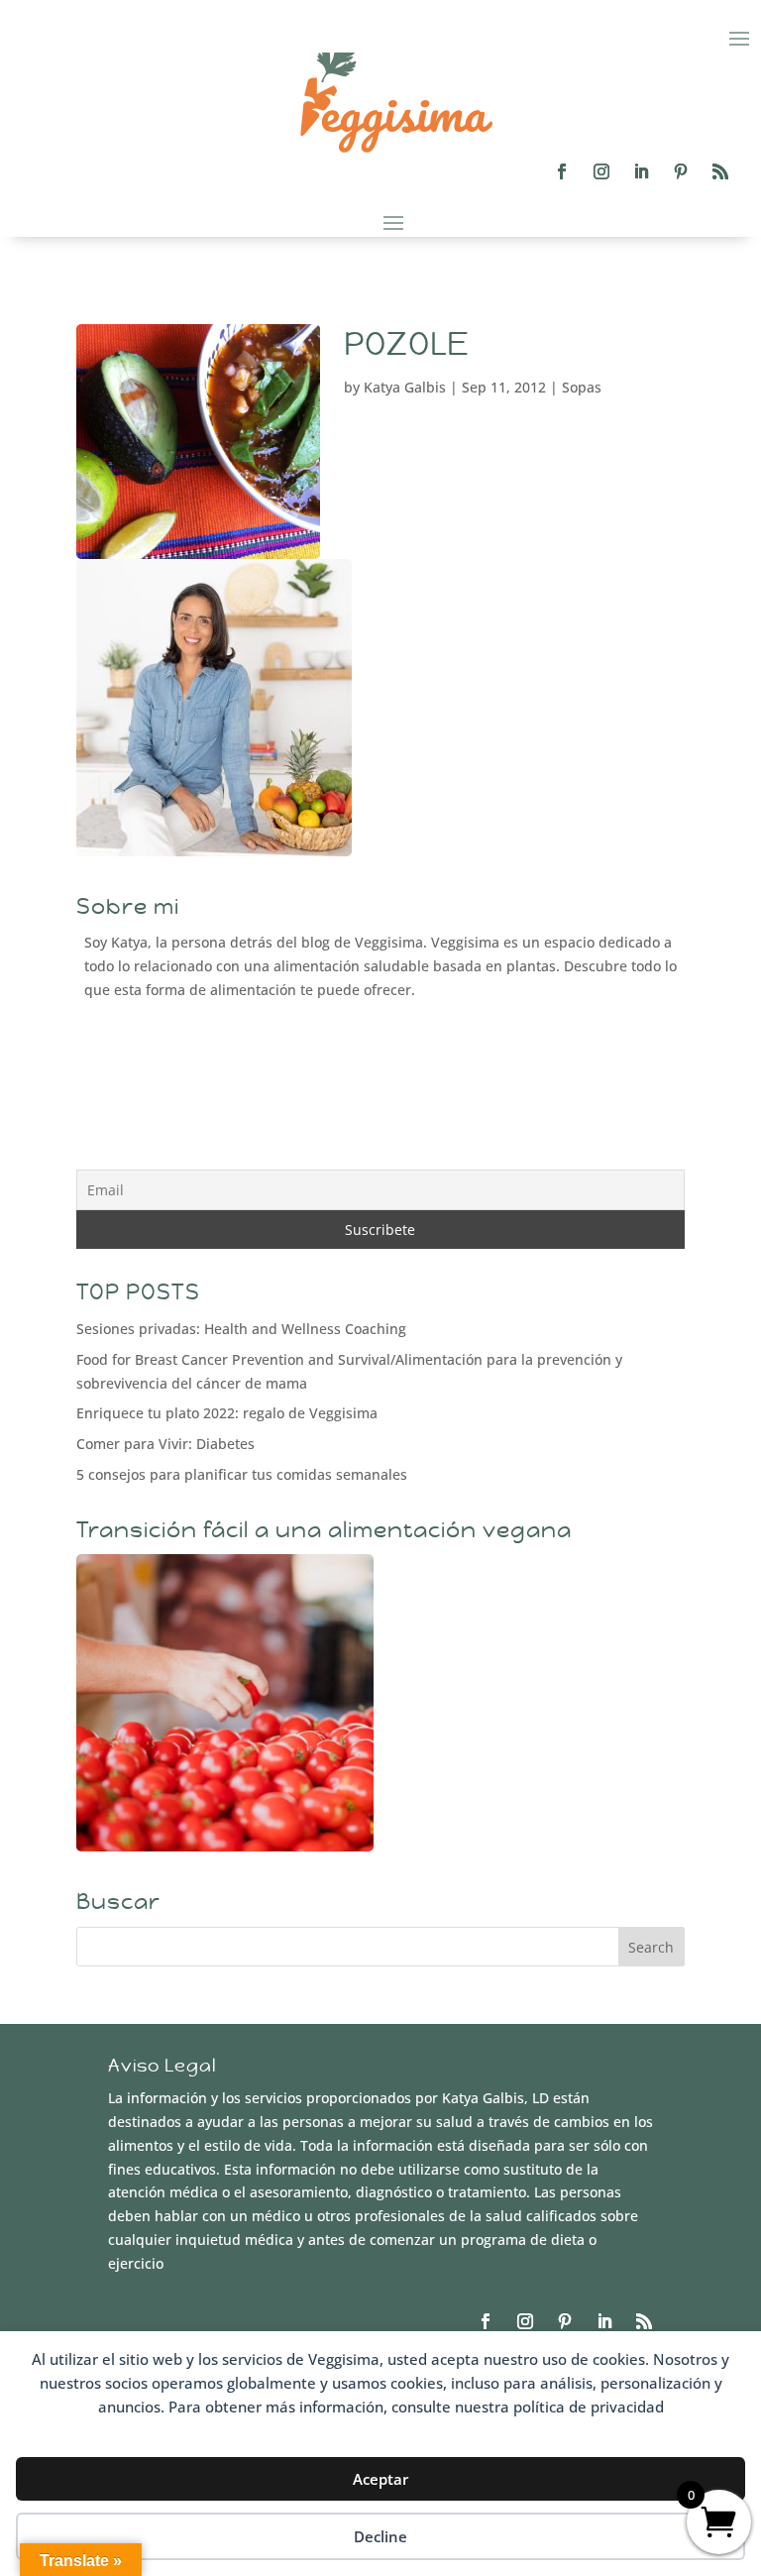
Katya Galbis (405, 387)
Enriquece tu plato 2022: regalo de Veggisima (227, 1413)
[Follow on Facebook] (562, 171)
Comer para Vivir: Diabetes (165, 1444)
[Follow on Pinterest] (681, 171)
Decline (380, 2536)
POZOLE (407, 344)
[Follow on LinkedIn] (641, 171)
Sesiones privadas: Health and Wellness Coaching (241, 1329)
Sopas (582, 387)
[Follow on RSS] (720, 171)
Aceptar (380, 2479)
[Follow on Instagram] (601, 171)
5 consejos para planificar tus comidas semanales (242, 1474)
